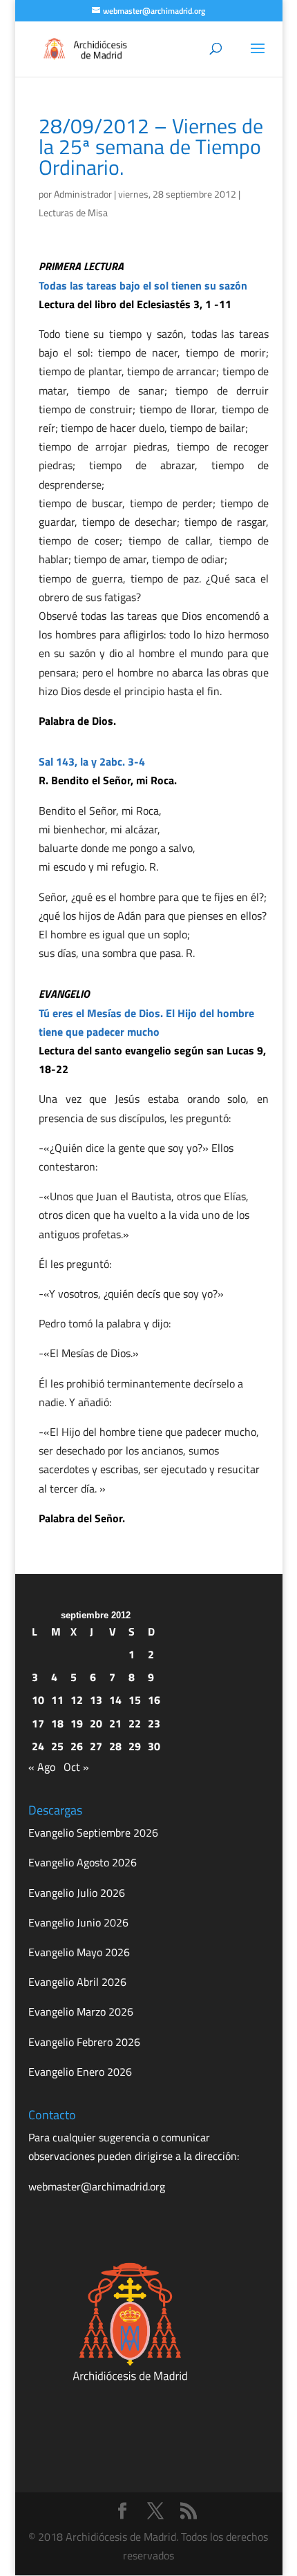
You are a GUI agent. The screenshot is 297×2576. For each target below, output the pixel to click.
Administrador (83, 194)
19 (77, 1723)
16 (154, 1700)
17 (38, 1723)
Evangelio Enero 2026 (80, 2072)
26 (77, 1746)
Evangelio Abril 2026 (77, 1982)
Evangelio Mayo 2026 (79, 1952)
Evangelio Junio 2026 (78, 1922)
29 (135, 1746)
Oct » (76, 1767)
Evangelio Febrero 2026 (84, 2042)
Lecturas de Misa (73, 212)
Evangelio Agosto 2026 (83, 1862)
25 (57, 1746)
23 (154, 1723)
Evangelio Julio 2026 (77, 1893)
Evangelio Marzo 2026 (81, 2011)
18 (57, 1723)
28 (115, 1746)
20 (96, 1723)
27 (96, 1746)
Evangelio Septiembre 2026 (93, 1832)
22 (135, 1723)
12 (77, 1700)
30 (154, 1746)
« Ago (42, 1767)
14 (115, 1700)
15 (135, 1700)
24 (38, 1746)
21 (115, 1723)
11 (57, 1700)
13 (96, 1700)
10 (38, 1700)
